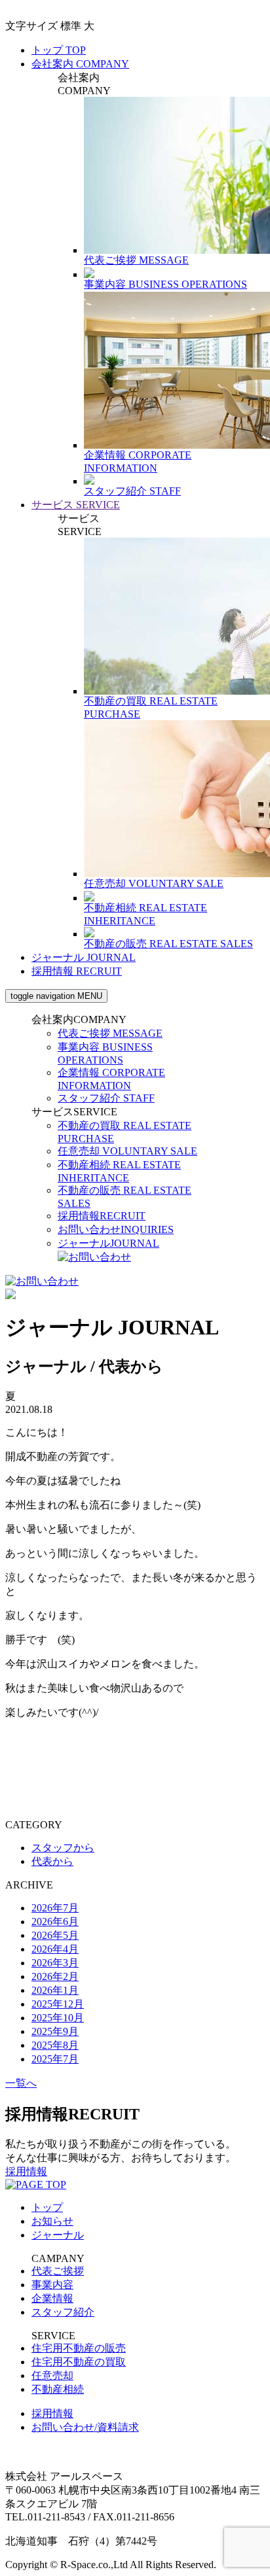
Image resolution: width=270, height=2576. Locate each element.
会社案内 (80, 64)
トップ (59, 50)
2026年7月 (55, 1908)
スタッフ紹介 (106, 1098)
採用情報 (77, 971)
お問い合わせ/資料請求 (85, 2427)
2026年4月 (55, 1949)
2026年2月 (55, 1976)
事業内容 (52, 2285)
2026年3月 (55, 1963)
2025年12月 (58, 2004)
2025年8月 (55, 2045)
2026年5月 (55, 1935)
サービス (76, 505)
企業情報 (52, 2298)
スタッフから (63, 1848)
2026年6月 (55, 1922)
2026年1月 (55, 1990)
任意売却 (127, 1151)
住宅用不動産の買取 (79, 2362)
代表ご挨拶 (110, 1033)
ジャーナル (84, 957)
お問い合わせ (116, 1229)
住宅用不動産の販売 (79, 2348)
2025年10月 (58, 2018)
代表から (52, 1861)
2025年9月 (55, 2031)
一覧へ (21, 2083)
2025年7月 (55, 2059)
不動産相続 (58, 2389)
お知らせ (52, 2221)
